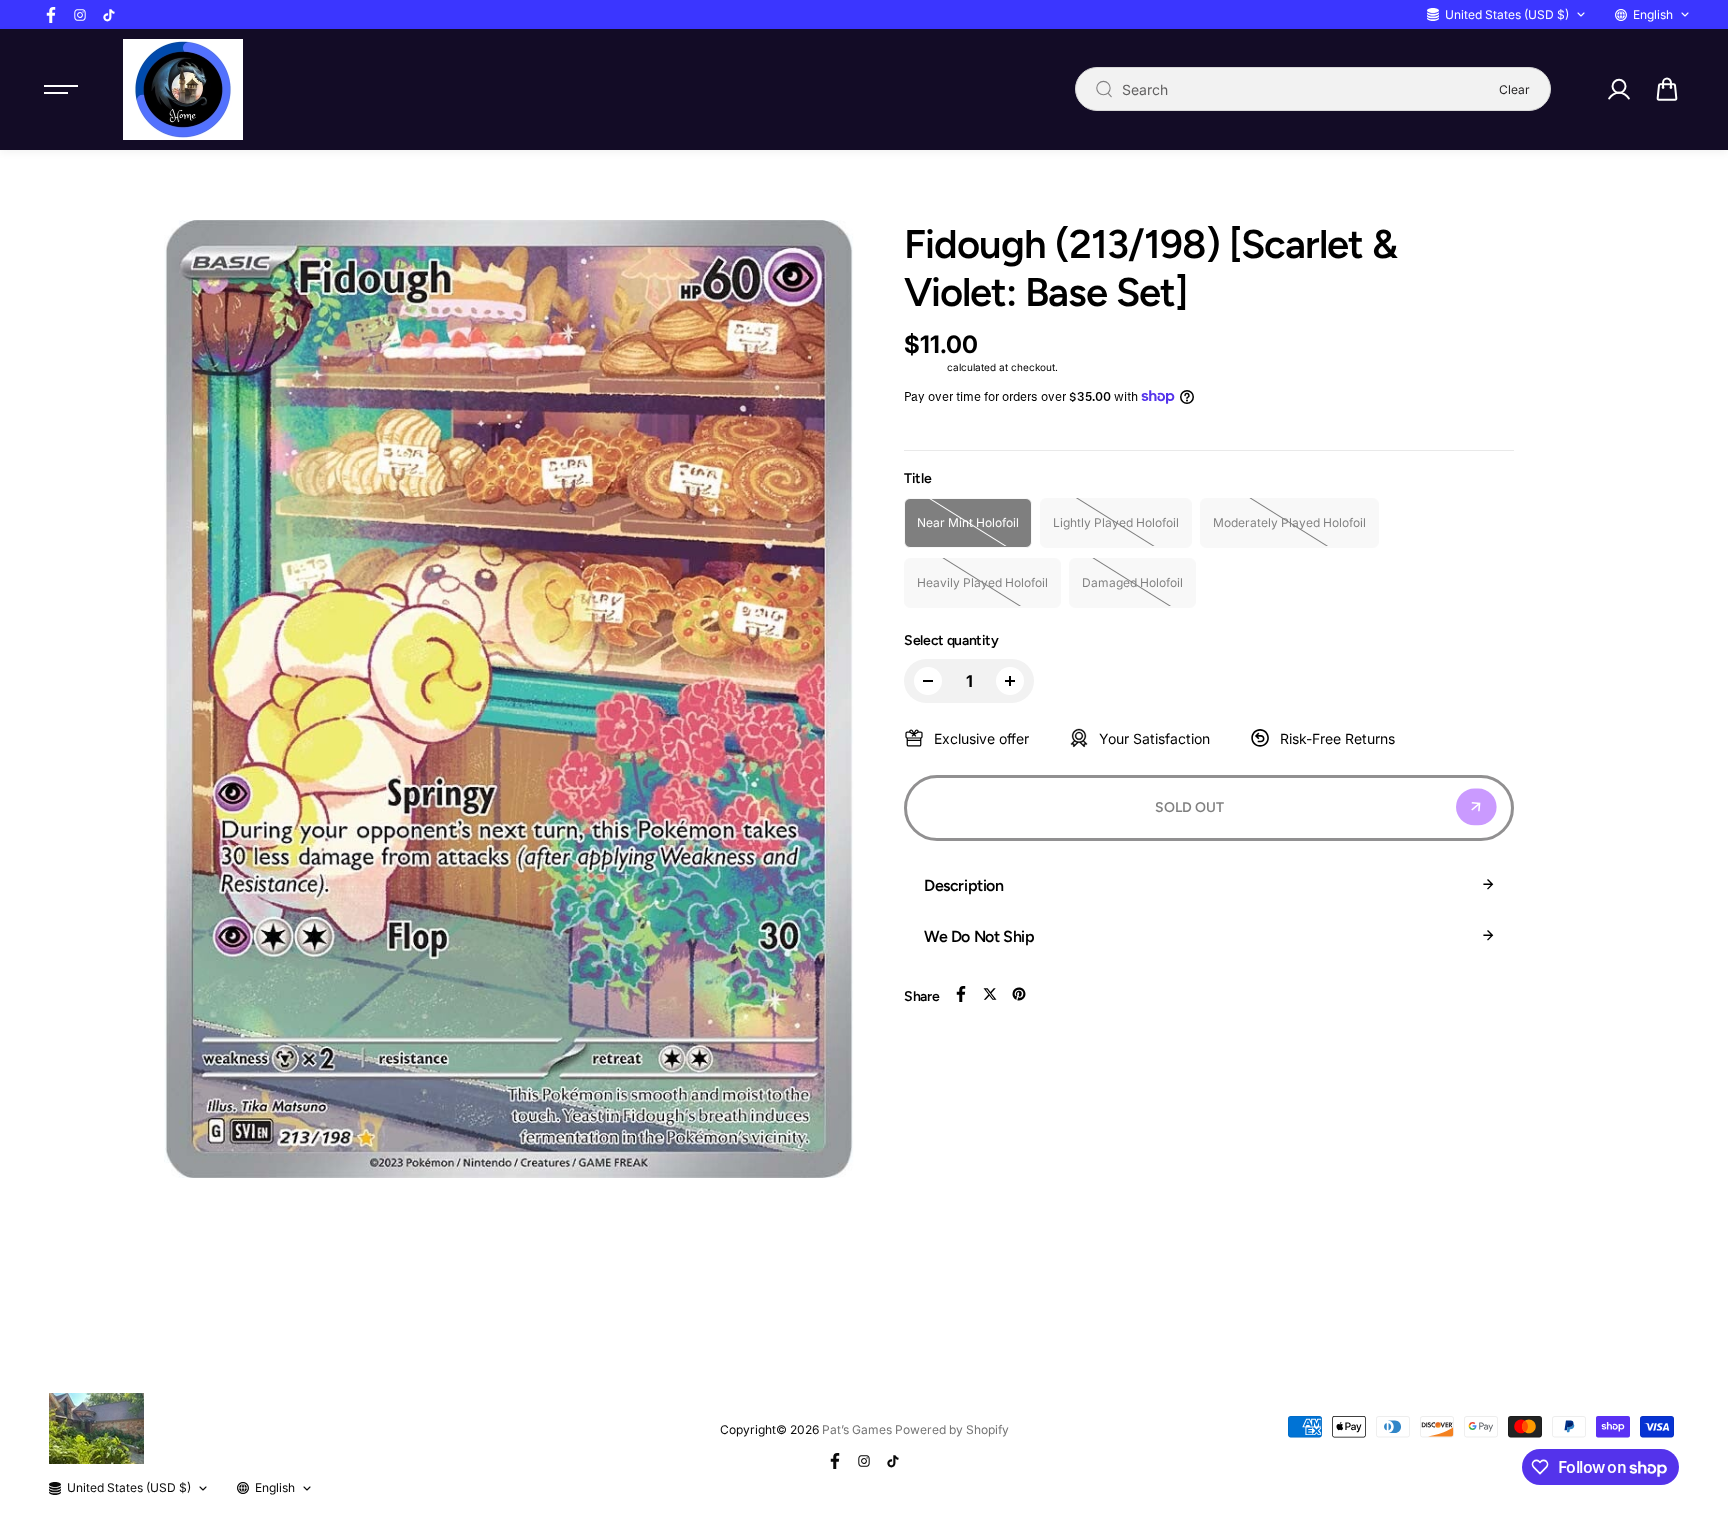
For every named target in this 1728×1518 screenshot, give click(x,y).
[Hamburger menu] (61, 89)
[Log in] (1618, 89)
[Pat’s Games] (183, 89)
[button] (1667, 89)
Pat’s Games (857, 1429)
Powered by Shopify (952, 1429)
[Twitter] (990, 994)
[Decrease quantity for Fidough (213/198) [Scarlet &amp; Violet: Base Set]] (928, 681)
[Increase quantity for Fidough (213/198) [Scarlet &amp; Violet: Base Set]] (1010, 681)
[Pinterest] (1019, 994)
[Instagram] (80, 15)
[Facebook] (51, 15)
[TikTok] (109, 15)
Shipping (924, 367)
